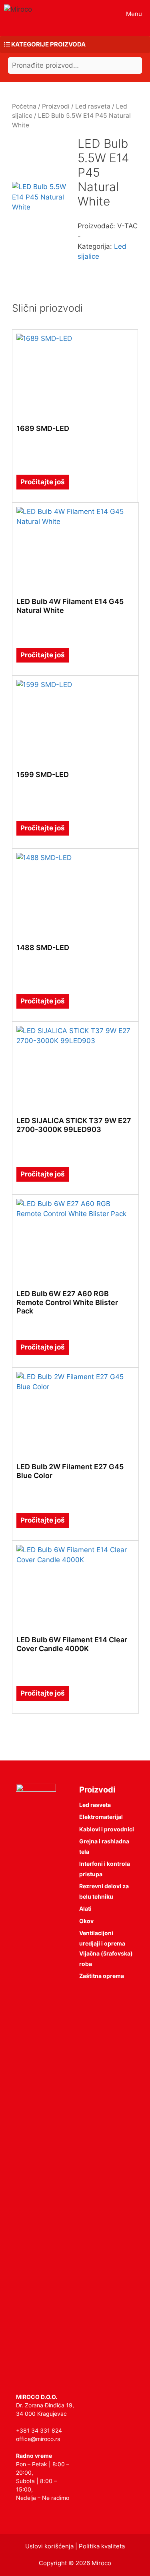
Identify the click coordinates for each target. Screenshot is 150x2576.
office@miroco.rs (38, 2439)
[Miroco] (18, 9)
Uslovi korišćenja (49, 2546)
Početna (24, 106)
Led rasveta (93, 106)
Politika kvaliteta (102, 2546)
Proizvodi (56, 106)
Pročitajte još (43, 482)
